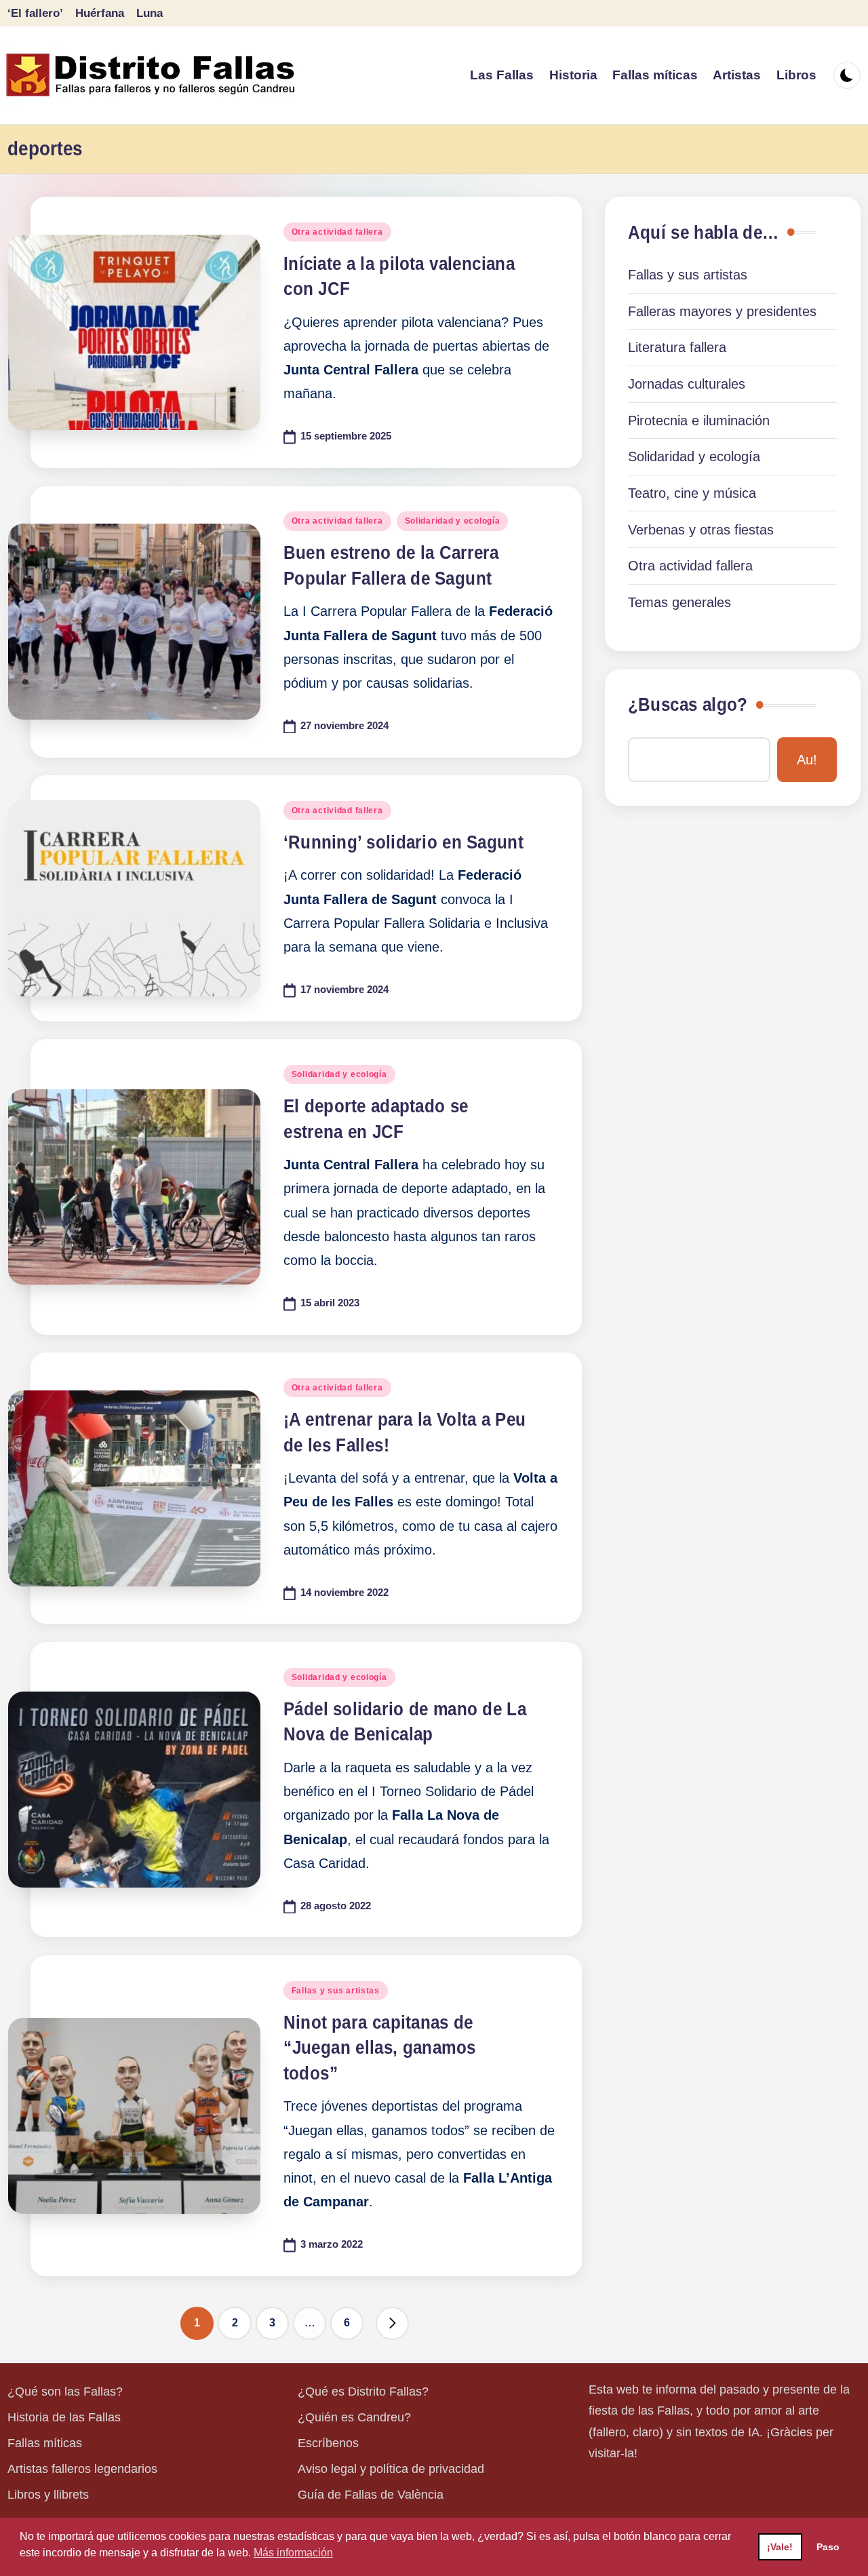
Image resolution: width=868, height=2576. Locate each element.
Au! (807, 760)
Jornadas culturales (687, 384)
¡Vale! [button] (780, 2547)
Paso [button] (828, 2547)
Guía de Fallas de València (371, 2495)
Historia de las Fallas (64, 2417)
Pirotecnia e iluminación (699, 421)
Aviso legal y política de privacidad (391, 2469)
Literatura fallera (677, 347)
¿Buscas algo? (688, 705)
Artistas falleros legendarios (82, 2469)
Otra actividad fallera (337, 232)
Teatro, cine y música (692, 493)
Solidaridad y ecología (453, 521)
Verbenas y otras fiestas (701, 530)
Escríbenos (328, 2443)
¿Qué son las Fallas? (65, 2392)
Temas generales (679, 602)
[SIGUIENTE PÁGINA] (392, 2323)
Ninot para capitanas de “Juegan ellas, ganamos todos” (380, 2048)
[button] (392, 2323)
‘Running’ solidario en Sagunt (403, 842)
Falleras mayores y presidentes (722, 311)
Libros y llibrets (48, 2495)
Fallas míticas (45, 2443)
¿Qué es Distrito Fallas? (363, 2392)
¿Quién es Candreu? (354, 2417)
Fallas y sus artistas (336, 1991)
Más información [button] (293, 2553)
